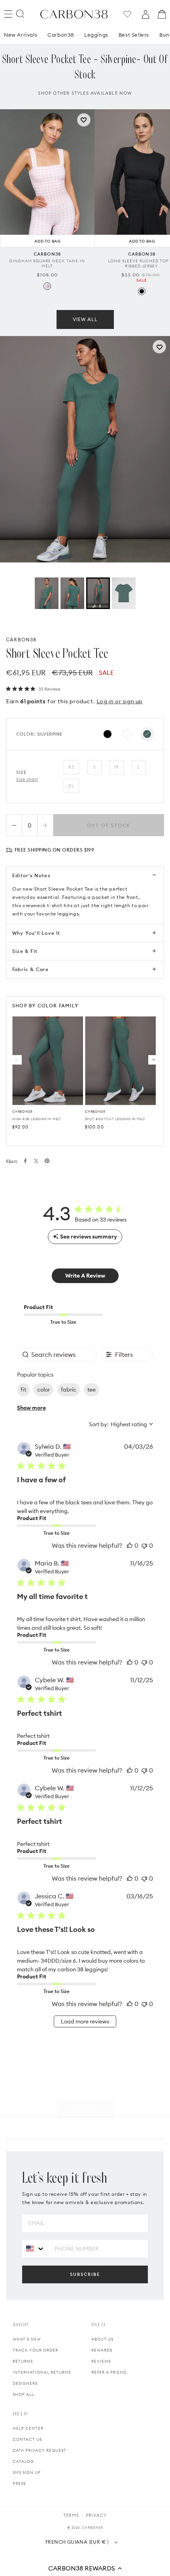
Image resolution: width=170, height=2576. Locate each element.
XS (71, 767)
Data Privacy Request (40, 2450)
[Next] (153, 1060)
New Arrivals (21, 47)
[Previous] (17, 1060)
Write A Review (85, 1276)
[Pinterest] (47, 1161)
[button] (85, 2568)
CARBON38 (21, 639)
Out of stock (109, 825)
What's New (27, 2339)
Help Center (28, 2428)
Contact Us (27, 2439)
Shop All (23, 2394)
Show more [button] (31, 1408)
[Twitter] (36, 1161)
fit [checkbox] (23, 1390)
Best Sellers (134, 47)
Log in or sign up (120, 701)
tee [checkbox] (92, 1390)
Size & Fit (25, 951)
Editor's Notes (31, 875)
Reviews (101, 2361)
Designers (25, 2383)
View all (85, 331)
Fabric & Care (31, 969)
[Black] (142, 303)
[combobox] (121, 1424)
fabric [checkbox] (69, 1390)
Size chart (27, 779)
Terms (71, 2515)
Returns (23, 2361)
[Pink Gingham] (47, 298)
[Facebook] (25, 1161)
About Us (102, 2339)
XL (71, 786)
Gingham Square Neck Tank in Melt (47, 275)
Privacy (96, 2515)
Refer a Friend (109, 2372)
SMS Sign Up (27, 2472)
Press (19, 2484)
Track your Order (35, 2350)
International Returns (42, 2372)
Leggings (96, 47)
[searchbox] (57, 1355)
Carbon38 (61, 47)
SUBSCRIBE (85, 2274)
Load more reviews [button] (85, 2021)
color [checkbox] (43, 1390)
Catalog (23, 2461)
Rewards (102, 2350)
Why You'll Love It (36, 933)
